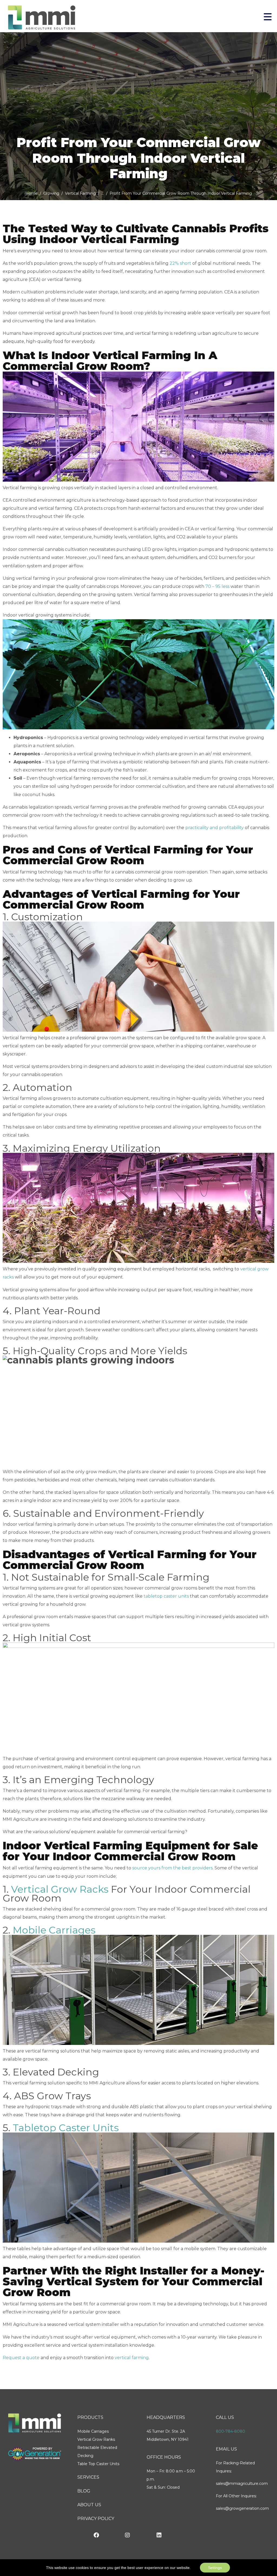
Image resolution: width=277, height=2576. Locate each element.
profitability (231, 828)
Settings (215, 2568)
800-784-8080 (230, 2431)
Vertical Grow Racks (60, 1889)
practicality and (202, 828)
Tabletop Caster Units (66, 2128)
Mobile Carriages (54, 1930)
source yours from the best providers (172, 1868)
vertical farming (132, 2358)
